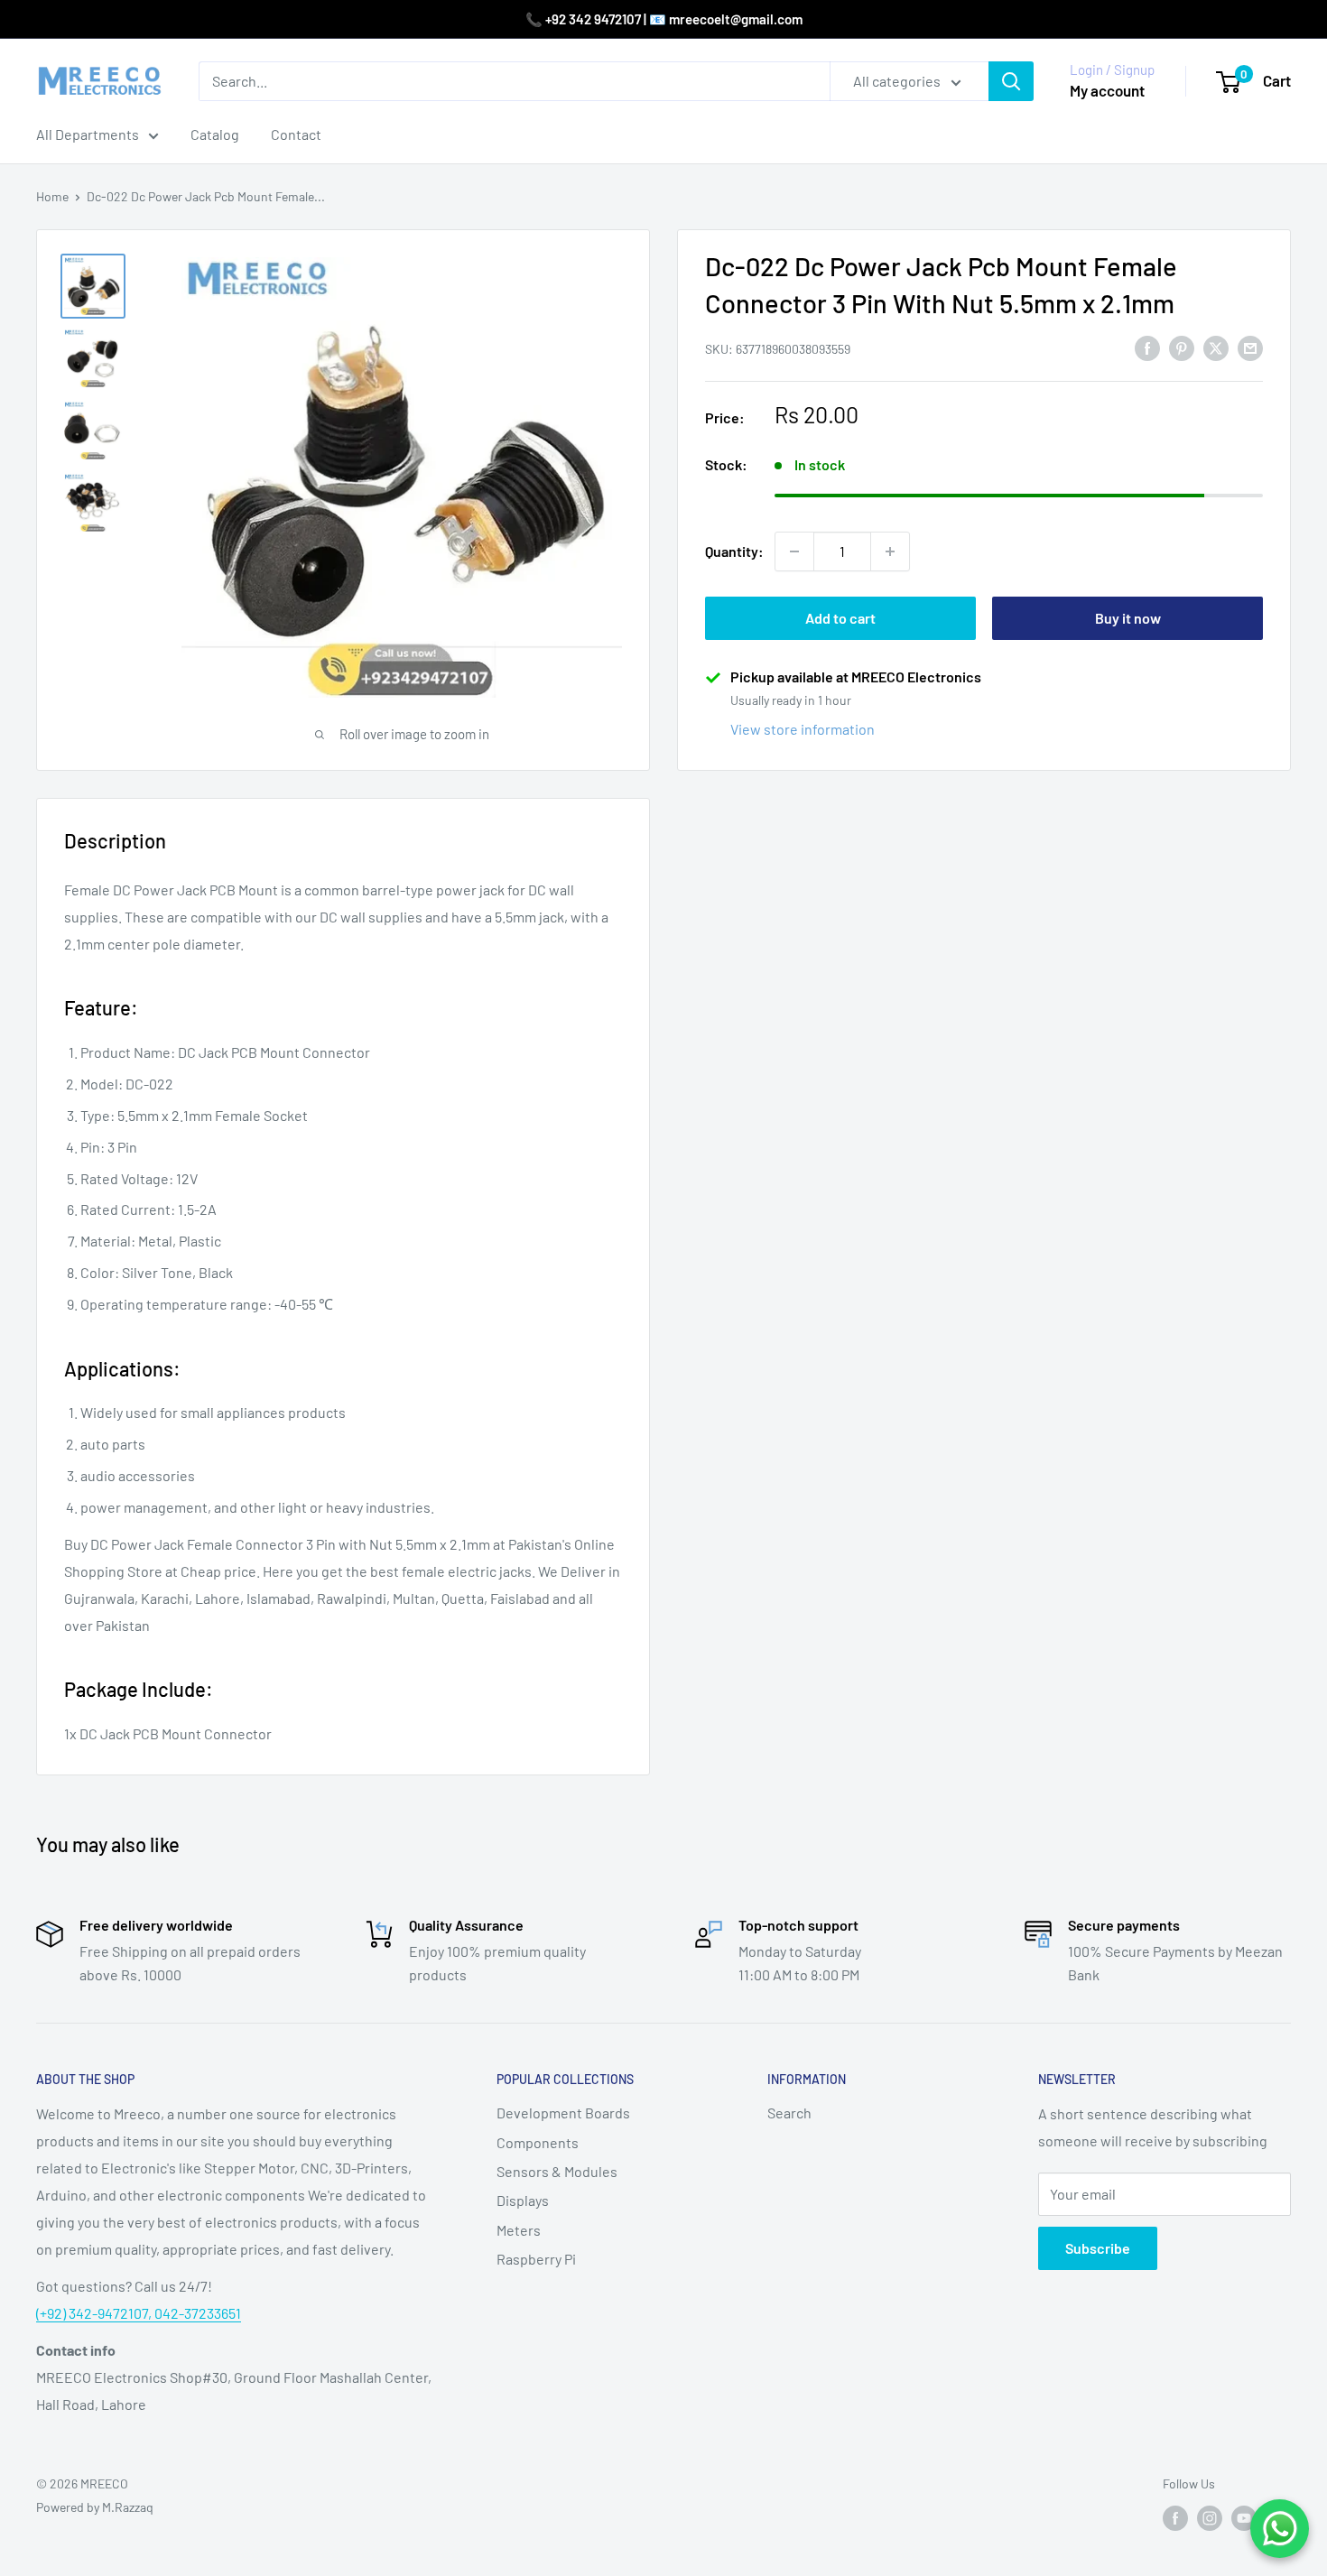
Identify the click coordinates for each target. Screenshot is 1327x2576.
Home (52, 196)
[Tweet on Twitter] (1216, 347)
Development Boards (563, 2113)
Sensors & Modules (557, 2171)
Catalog (215, 134)
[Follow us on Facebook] (1175, 2518)
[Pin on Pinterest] (1182, 347)
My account (1107, 90)
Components (538, 2142)
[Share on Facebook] (1147, 347)
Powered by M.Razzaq (95, 2507)
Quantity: (734, 551)
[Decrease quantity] (794, 551)
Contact (296, 134)
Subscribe (1098, 2248)
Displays (523, 2200)
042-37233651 (198, 2313)
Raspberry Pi (536, 2259)
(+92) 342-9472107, (95, 2313)
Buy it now (1128, 618)
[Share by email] (1250, 347)
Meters (519, 2230)
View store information (803, 729)
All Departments (88, 134)
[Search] (1011, 81)
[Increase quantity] (890, 551)
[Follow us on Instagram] (1210, 2518)
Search (789, 2113)
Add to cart (840, 618)
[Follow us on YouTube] (1244, 2518)
